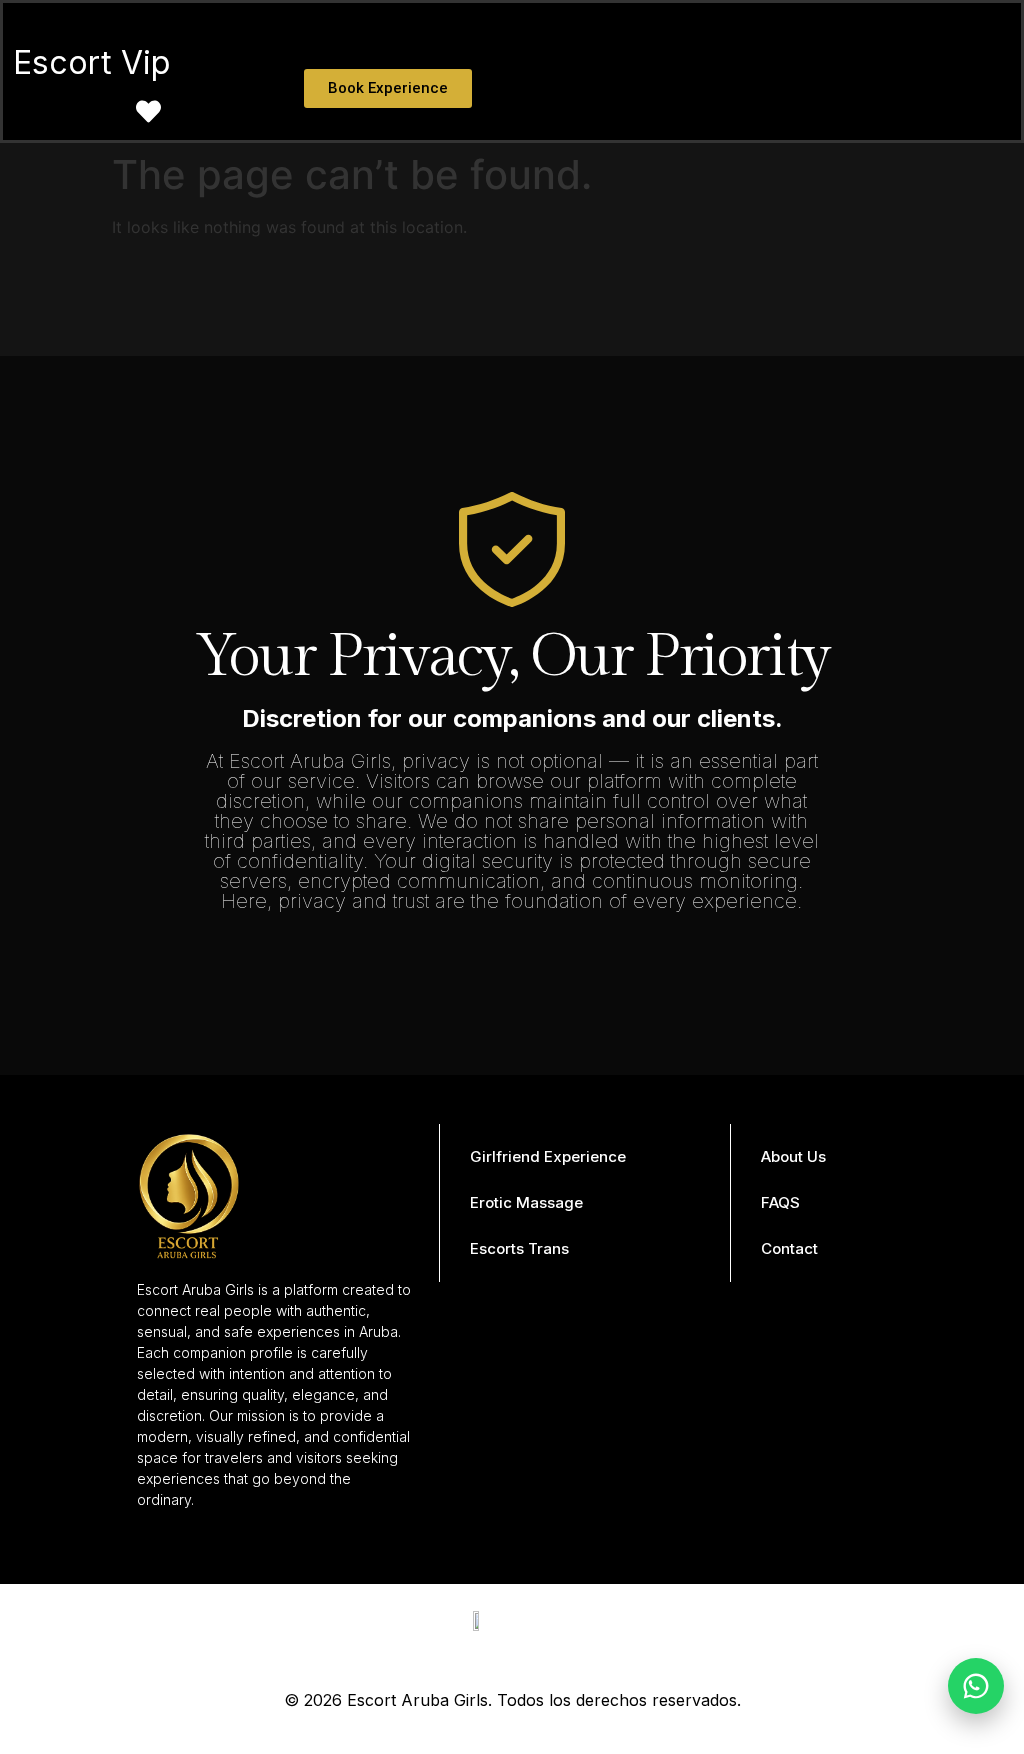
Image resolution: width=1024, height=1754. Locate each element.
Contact (789, 1248)
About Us (793, 1156)
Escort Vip (91, 62)
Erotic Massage (526, 1202)
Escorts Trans (519, 1248)
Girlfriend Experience (548, 1156)
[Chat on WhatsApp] (976, 1686)
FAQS (780, 1202)
